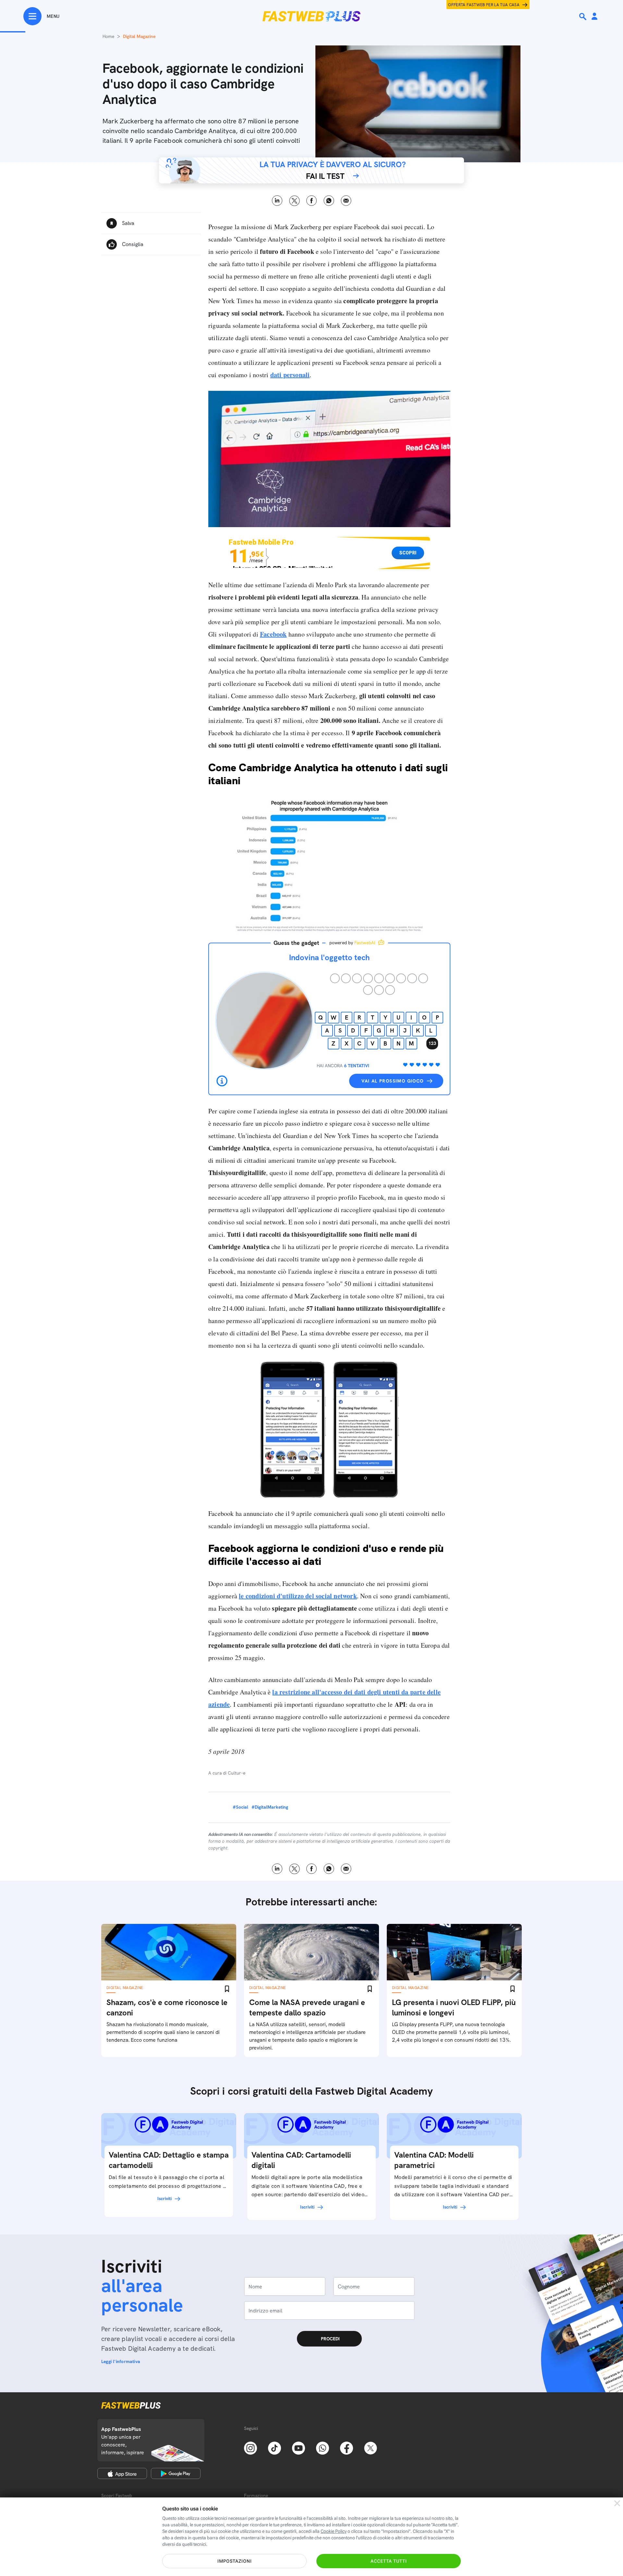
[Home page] (311, 16)
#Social (240, 1807)
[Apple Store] (122, 2473)
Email (346, 201)
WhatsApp (329, 201)
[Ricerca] (583, 17)
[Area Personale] (594, 17)
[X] (371, 2447)
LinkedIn (277, 201)
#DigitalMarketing (270, 1807)
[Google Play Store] (176, 2473)
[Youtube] (299, 2447)
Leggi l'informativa (121, 2361)
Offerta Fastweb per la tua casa (484, 5)
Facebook (312, 201)
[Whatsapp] (323, 2447)
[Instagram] (250, 2447)
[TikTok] (275, 2447)
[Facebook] (347, 2447)
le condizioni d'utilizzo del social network (298, 1596)
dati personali (290, 375)
